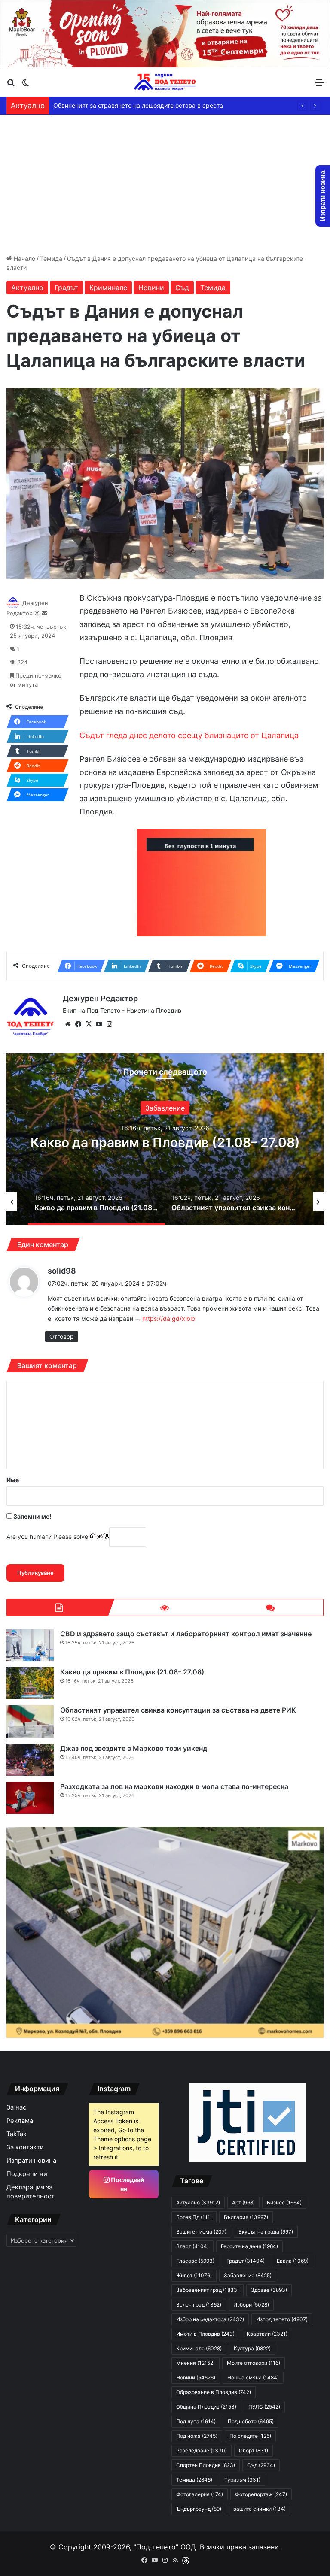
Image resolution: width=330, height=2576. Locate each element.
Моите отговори (254, 2363)
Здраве (269, 2290)
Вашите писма (201, 2232)
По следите (250, 2436)
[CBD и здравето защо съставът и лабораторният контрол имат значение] (30, 1645)
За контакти (25, 2147)
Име (13, 1480)
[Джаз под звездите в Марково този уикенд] (30, 1760)
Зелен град (199, 2305)
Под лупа (196, 2421)
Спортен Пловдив (206, 2465)
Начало (24, 259)
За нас (16, 2107)
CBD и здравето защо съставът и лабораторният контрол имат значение (186, 1634)
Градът (66, 288)
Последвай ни (127, 2184)
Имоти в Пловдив (205, 2334)
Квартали (267, 2334)
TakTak (17, 2134)
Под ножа (197, 2436)
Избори (165, 1100)
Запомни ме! (32, 1516)
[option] (165, 1139)
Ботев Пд (194, 2217)
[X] (89, 1024)
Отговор (62, 1336)
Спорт (254, 2450)
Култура (252, 2348)
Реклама (20, 2121)
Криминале (108, 288)
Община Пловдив (206, 2407)
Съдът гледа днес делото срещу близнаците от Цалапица (189, 735)
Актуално (27, 288)
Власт (192, 2246)
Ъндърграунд (199, 2509)
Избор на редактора (210, 2319)
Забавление (248, 2275)
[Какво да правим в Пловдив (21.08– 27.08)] (30, 1683)
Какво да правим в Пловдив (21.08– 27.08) (132, 1672)
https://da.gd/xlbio (169, 1318)
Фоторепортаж (261, 2494)
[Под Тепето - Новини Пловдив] (165, 82)
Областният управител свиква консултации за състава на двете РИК (165, 1142)
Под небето (251, 2421)
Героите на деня (249, 2246)
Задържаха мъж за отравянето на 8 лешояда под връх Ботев (144, 105)
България (246, 2217)
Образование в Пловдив (214, 2392)
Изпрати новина (31, 2161)
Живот (194, 2275)
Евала (293, 2261)
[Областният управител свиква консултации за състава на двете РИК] (30, 1721)
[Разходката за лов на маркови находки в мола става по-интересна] (30, 1798)
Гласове (195, 2261)
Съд (182, 288)
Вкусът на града (266, 2232)
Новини (151, 288)
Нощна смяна (253, 2378)
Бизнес (284, 2202)
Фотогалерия (200, 2494)
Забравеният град (208, 2290)
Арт (243, 2202)
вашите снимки (260, 2509)
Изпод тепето (282, 2319)
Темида (51, 259)
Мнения (196, 2363)
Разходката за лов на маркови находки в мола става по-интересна (174, 1786)
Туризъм (242, 2480)
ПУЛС (264, 2407)
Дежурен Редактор (100, 998)
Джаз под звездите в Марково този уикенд (134, 1748)
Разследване (202, 2450)
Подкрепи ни (27, 2174)
